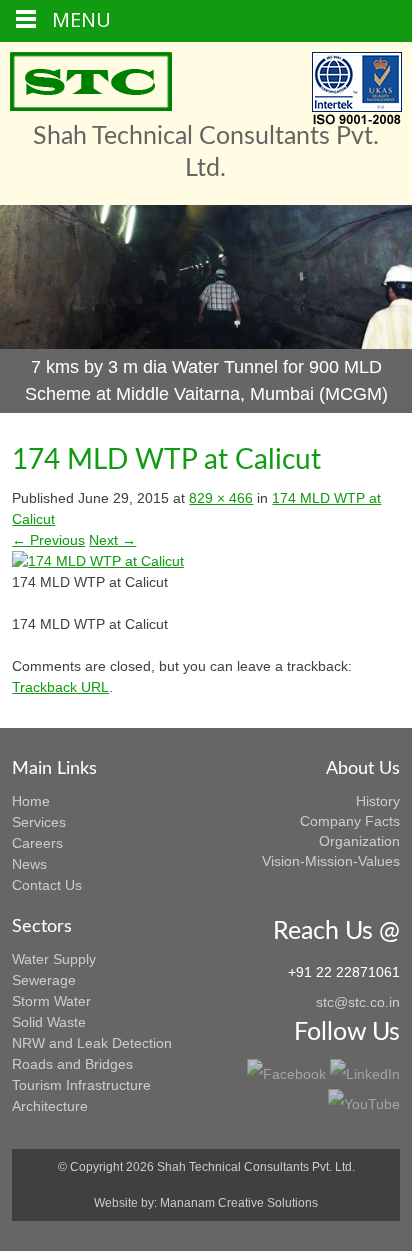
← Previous (48, 540)
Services (39, 822)
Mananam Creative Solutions (239, 1203)
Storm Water (51, 1001)
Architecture (50, 1106)
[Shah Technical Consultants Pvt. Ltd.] (91, 81)
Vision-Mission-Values (331, 861)
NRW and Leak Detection (92, 1043)
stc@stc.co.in (358, 1002)
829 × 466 (221, 498)
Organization (359, 841)
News (29, 864)
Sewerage (44, 980)
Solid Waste (49, 1022)
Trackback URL (60, 687)
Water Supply (54, 959)
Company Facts (350, 821)
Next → (112, 540)
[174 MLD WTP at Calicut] (98, 561)
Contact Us (47, 885)
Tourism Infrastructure (81, 1085)
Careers (37, 843)
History (378, 801)
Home (31, 801)
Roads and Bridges (72, 1064)
